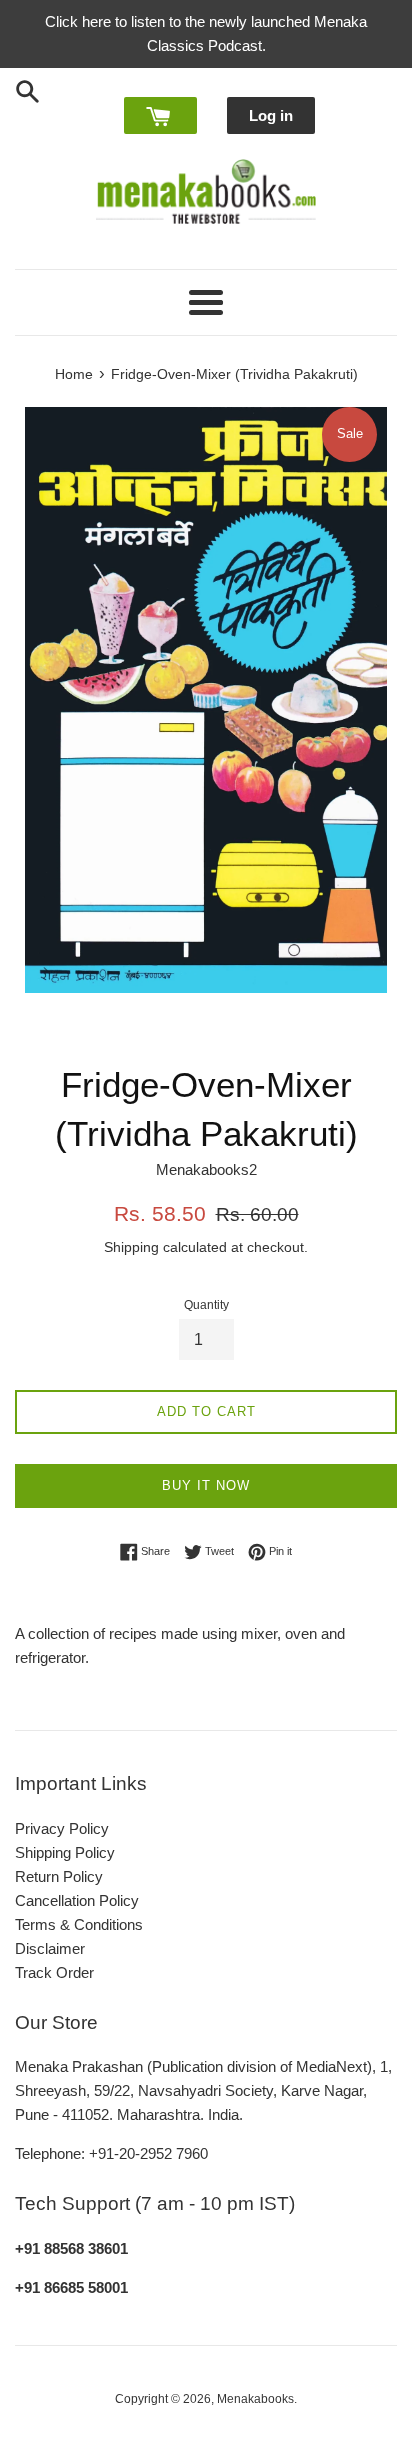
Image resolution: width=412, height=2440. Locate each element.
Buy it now (206, 1485)
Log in (271, 115)
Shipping (131, 1247)
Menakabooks (255, 2399)
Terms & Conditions (79, 1924)
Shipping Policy (65, 1852)
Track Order (54, 1972)
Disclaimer (50, 1948)
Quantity (206, 1305)
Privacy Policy (62, 1828)
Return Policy (59, 1876)
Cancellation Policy (77, 1900)
